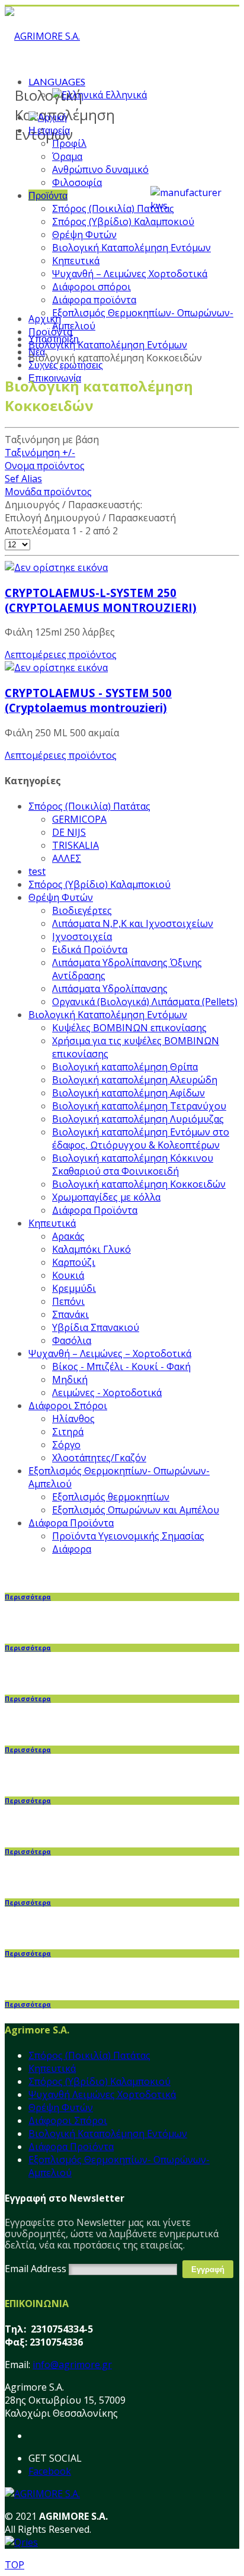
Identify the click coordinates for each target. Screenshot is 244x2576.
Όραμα (67, 156)
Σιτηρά (68, 1432)
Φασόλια (72, 1340)
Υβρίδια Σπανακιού (96, 1327)
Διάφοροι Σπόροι (68, 1406)
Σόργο (66, 1445)
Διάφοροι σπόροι (91, 287)
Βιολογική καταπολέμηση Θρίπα (125, 1067)
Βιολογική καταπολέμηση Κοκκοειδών (139, 1184)
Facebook (50, 2471)
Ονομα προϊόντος (45, 466)
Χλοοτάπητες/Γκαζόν (99, 1458)
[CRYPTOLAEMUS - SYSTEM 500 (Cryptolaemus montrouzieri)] (56, 668)
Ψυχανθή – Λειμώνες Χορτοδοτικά (130, 274)
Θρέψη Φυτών (84, 235)
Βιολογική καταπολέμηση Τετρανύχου (139, 1106)
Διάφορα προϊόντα (94, 300)
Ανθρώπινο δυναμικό (100, 169)
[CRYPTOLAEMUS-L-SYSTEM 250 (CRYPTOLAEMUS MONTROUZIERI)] (56, 567)
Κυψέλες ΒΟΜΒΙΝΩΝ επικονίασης (129, 1028)
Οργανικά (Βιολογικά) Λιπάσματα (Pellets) (145, 1002)
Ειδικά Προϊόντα (90, 949)
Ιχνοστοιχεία (82, 936)
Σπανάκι (70, 1314)
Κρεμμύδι (74, 1288)
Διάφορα (72, 1549)
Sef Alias (23, 479)
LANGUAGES (57, 81)
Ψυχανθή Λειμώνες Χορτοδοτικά (102, 2094)
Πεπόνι (68, 1301)
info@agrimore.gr (72, 2365)
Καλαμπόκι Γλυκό (91, 1249)
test (37, 871)
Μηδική (70, 1380)
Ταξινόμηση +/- (40, 453)
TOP (15, 2565)
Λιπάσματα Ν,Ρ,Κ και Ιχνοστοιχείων (133, 923)
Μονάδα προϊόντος (48, 492)
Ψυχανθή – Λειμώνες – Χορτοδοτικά (110, 1353)
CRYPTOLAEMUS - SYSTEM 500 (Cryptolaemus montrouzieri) (88, 700)
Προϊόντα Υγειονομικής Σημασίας (128, 1536)
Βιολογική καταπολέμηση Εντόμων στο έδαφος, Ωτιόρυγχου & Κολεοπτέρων (141, 1138)
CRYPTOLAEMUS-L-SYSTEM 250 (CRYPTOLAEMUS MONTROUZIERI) (101, 600)
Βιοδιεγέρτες (82, 910)
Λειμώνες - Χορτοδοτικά (107, 1393)
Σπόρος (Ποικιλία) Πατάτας (113, 208)
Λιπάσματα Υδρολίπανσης (110, 989)
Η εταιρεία (49, 130)
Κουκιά (68, 1275)
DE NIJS (69, 832)
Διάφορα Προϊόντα (95, 1210)
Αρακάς (68, 1236)
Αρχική (45, 319)
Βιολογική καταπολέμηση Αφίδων (129, 1093)
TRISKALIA (76, 845)
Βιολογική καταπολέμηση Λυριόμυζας (138, 1119)
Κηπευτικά (76, 261)
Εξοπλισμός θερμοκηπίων (111, 1497)
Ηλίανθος (73, 1419)
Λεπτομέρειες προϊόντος (61, 655)
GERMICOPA (79, 819)
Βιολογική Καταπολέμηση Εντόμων (131, 248)
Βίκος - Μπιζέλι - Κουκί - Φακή (121, 1366)
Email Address (36, 2269)
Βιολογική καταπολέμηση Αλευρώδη (135, 1080)
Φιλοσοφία (77, 182)
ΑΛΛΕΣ (67, 858)
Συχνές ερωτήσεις (66, 365)
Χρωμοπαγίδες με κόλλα (106, 1197)
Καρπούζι (74, 1262)
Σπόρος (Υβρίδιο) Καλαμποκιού (123, 222)
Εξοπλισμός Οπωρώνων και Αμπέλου (136, 1510)
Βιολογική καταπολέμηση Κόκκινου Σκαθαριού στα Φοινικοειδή (133, 1165)
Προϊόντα (48, 195)
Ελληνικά (125, 95)
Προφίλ (69, 143)
